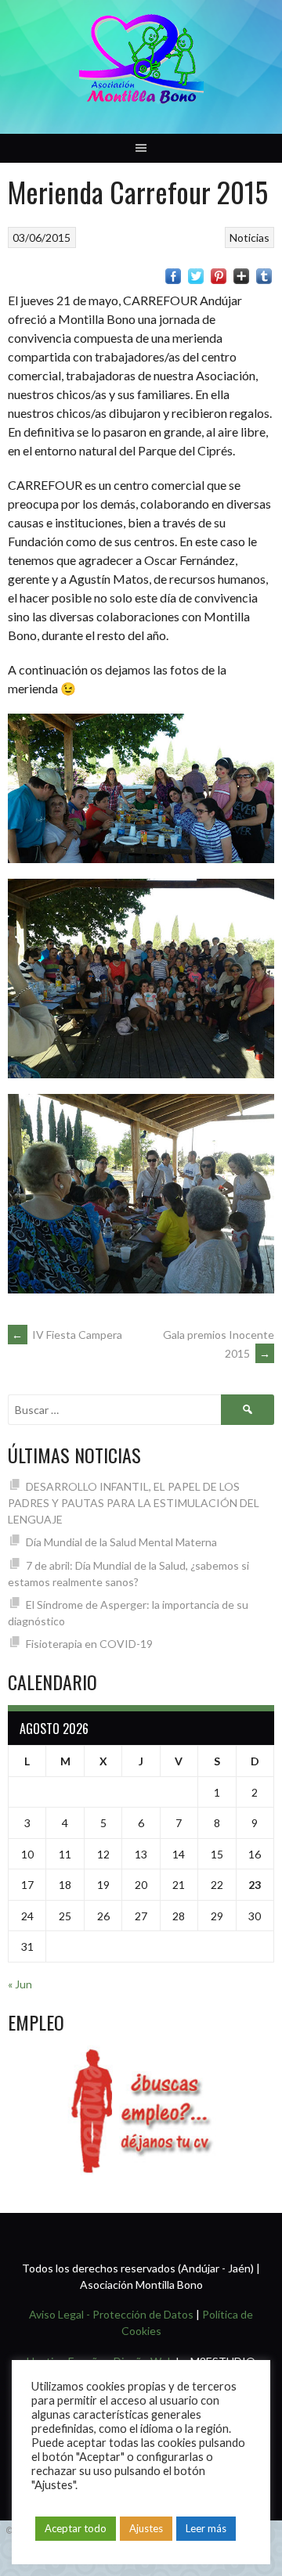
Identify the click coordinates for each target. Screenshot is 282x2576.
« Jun (20, 1984)
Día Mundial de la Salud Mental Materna (121, 1542)
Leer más (206, 2528)
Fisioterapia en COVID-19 (89, 1644)
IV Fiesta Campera (67, 1335)
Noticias (249, 237)
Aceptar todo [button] (76, 2528)
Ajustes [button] (146, 2528)
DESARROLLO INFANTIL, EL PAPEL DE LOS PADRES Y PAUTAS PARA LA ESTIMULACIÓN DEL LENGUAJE (134, 1503)
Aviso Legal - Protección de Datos (111, 2314)
